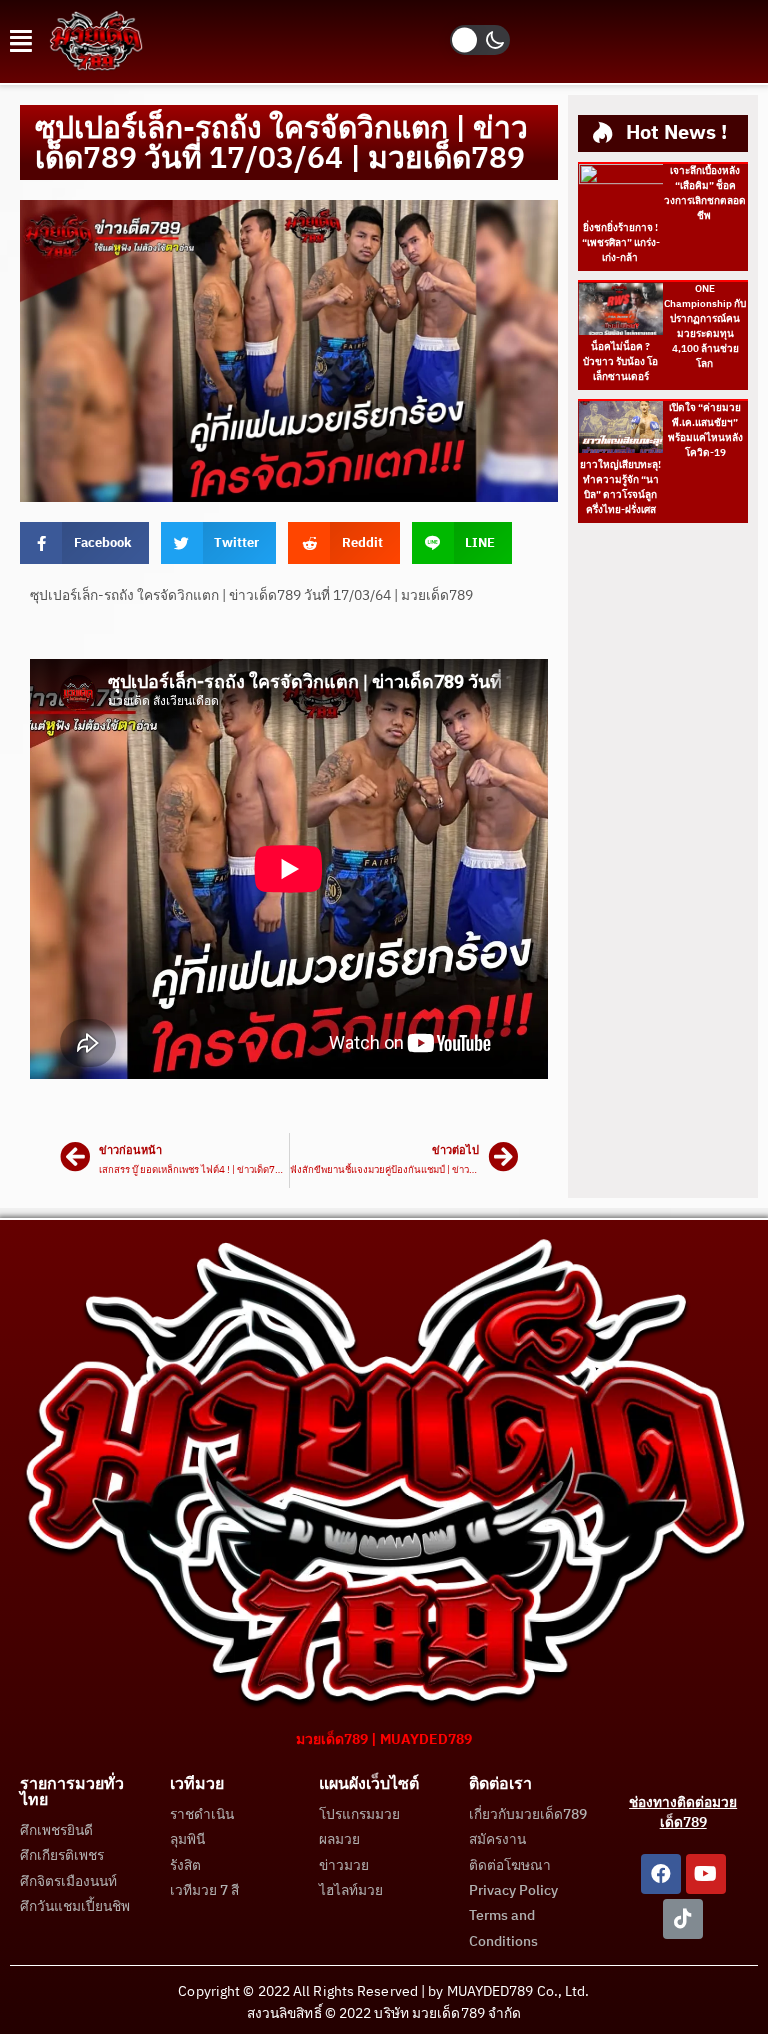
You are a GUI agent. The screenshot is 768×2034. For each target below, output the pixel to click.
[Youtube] (706, 1874)
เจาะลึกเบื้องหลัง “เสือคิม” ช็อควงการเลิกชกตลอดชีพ (705, 193)
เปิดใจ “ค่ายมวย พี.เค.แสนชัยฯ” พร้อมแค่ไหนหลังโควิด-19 (705, 430)
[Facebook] (661, 1874)
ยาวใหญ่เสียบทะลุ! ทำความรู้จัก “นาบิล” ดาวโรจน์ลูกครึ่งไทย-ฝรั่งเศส (620, 487)
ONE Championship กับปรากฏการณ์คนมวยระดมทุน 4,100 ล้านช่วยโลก (705, 326)
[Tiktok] (683, 1919)
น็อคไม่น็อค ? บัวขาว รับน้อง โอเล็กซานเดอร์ (620, 362)
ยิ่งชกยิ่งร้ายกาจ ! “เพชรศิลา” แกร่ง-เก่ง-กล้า (621, 243)
